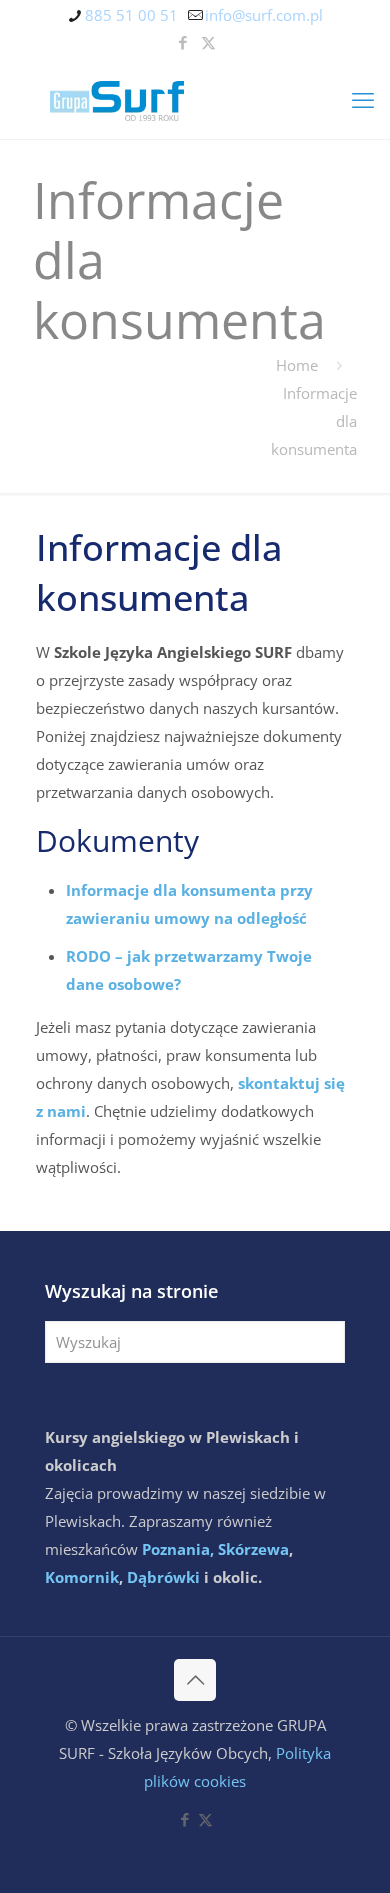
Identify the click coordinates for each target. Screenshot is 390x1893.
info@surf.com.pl (264, 15)
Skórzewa (253, 1549)
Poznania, (178, 1549)
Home (297, 365)
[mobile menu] (363, 99)
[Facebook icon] (183, 42)
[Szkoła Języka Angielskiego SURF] (195, 99)
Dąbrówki (163, 1577)
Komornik (82, 1577)
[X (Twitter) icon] (208, 42)
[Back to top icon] (195, 1680)
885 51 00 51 (131, 15)
